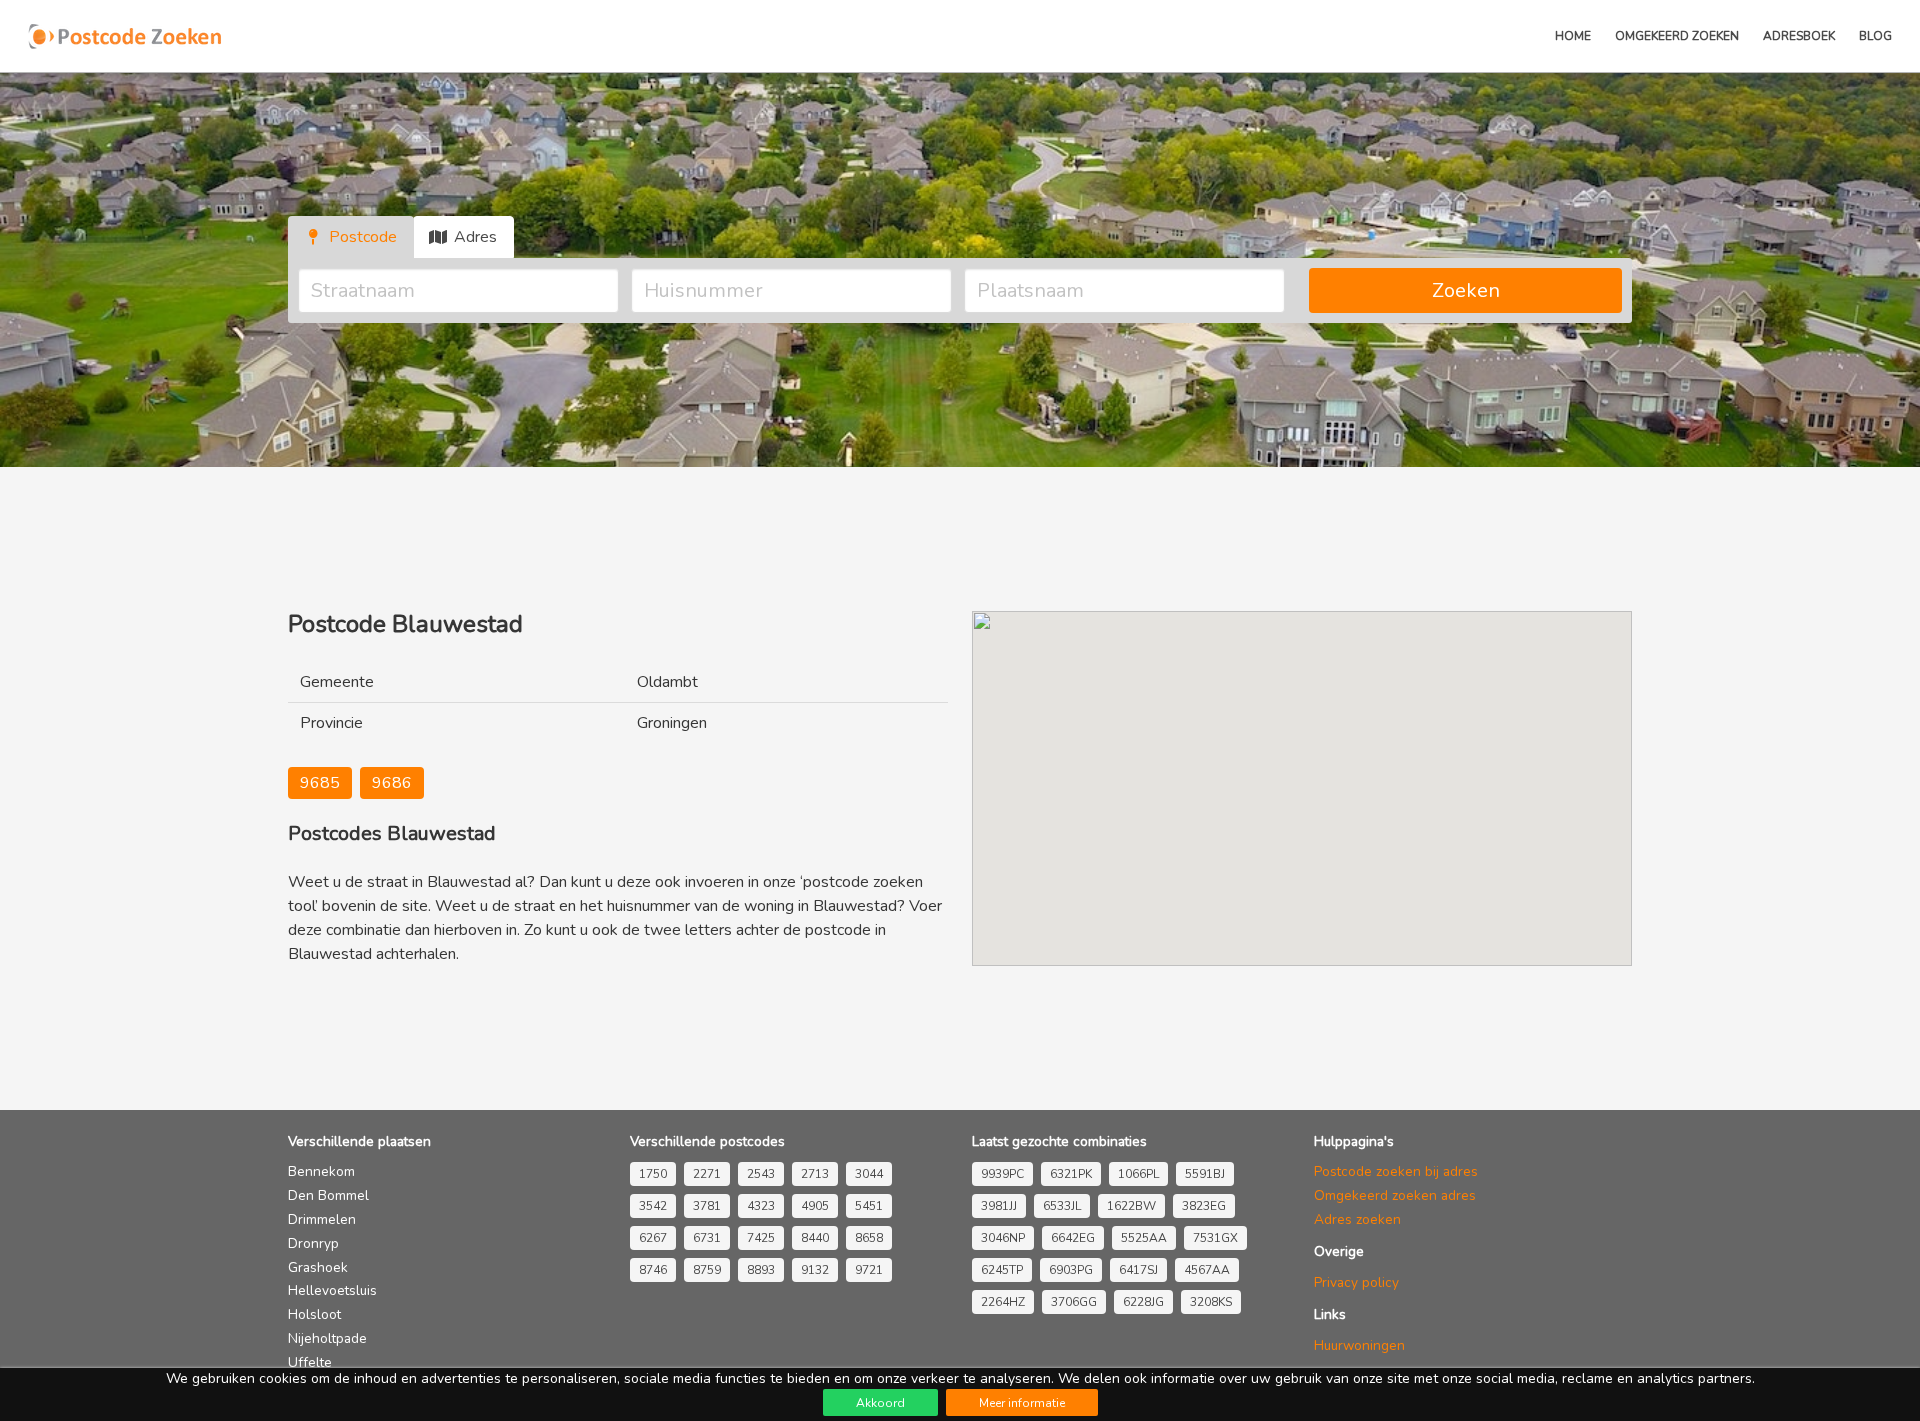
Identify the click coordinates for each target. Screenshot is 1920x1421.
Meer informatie (1022, 1403)
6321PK (1071, 1174)
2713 (815, 1174)
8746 (653, 1270)
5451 (869, 1206)
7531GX (1215, 1238)
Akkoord (880, 1403)
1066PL (1138, 1174)
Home (1573, 36)
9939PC (1002, 1174)
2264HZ (1003, 1302)
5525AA (1144, 1238)
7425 (761, 1238)
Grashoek (318, 1267)
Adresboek (1799, 36)
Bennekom (321, 1171)
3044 (869, 1174)
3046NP (1003, 1238)
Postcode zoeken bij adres (1396, 1171)
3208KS (1211, 1302)
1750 (653, 1174)
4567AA (1207, 1270)
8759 (707, 1270)
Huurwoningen (1359, 1345)
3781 (707, 1206)
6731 (707, 1238)
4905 (815, 1206)
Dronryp (313, 1243)
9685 (320, 783)
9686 (392, 783)
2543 (761, 1174)
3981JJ (999, 1206)
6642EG (1073, 1238)
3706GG (1074, 1302)
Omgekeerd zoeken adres (1395, 1195)
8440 (815, 1238)
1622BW (1131, 1206)
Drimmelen (322, 1219)
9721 (869, 1270)
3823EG (1204, 1206)
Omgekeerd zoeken (1677, 36)
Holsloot (314, 1314)
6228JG (1143, 1302)
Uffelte (310, 1362)
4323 (761, 1206)
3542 (653, 1206)
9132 (815, 1270)
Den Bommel (328, 1195)
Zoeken (1466, 290)
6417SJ (1138, 1270)
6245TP (1002, 1270)
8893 (761, 1270)
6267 (653, 1238)
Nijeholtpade (327, 1338)
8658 (869, 1238)
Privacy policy (1356, 1282)
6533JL (1062, 1206)
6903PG (1071, 1270)
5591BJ (1205, 1174)
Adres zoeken (1357, 1219)
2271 (707, 1174)
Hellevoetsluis (332, 1290)
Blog (1875, 36)
